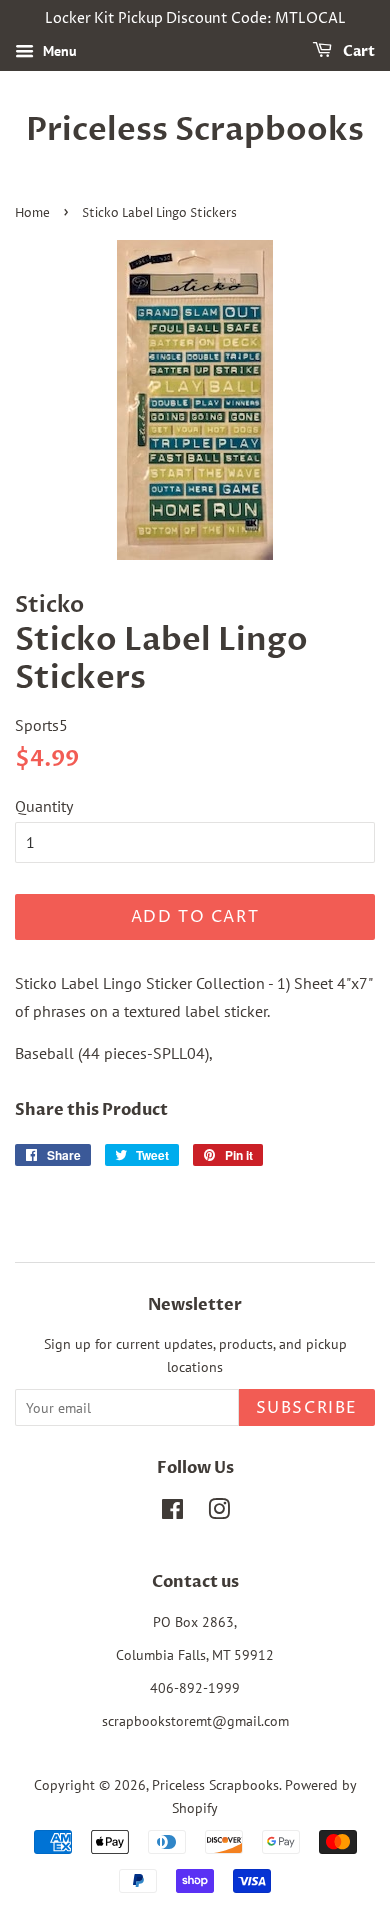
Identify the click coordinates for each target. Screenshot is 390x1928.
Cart (357, 51)
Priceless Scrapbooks (195, 130)
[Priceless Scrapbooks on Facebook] (172, 1513)
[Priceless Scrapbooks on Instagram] (219, 1513)
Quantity (44, 806)
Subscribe (307, 1408)
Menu (58, 51)
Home (32, 213)
